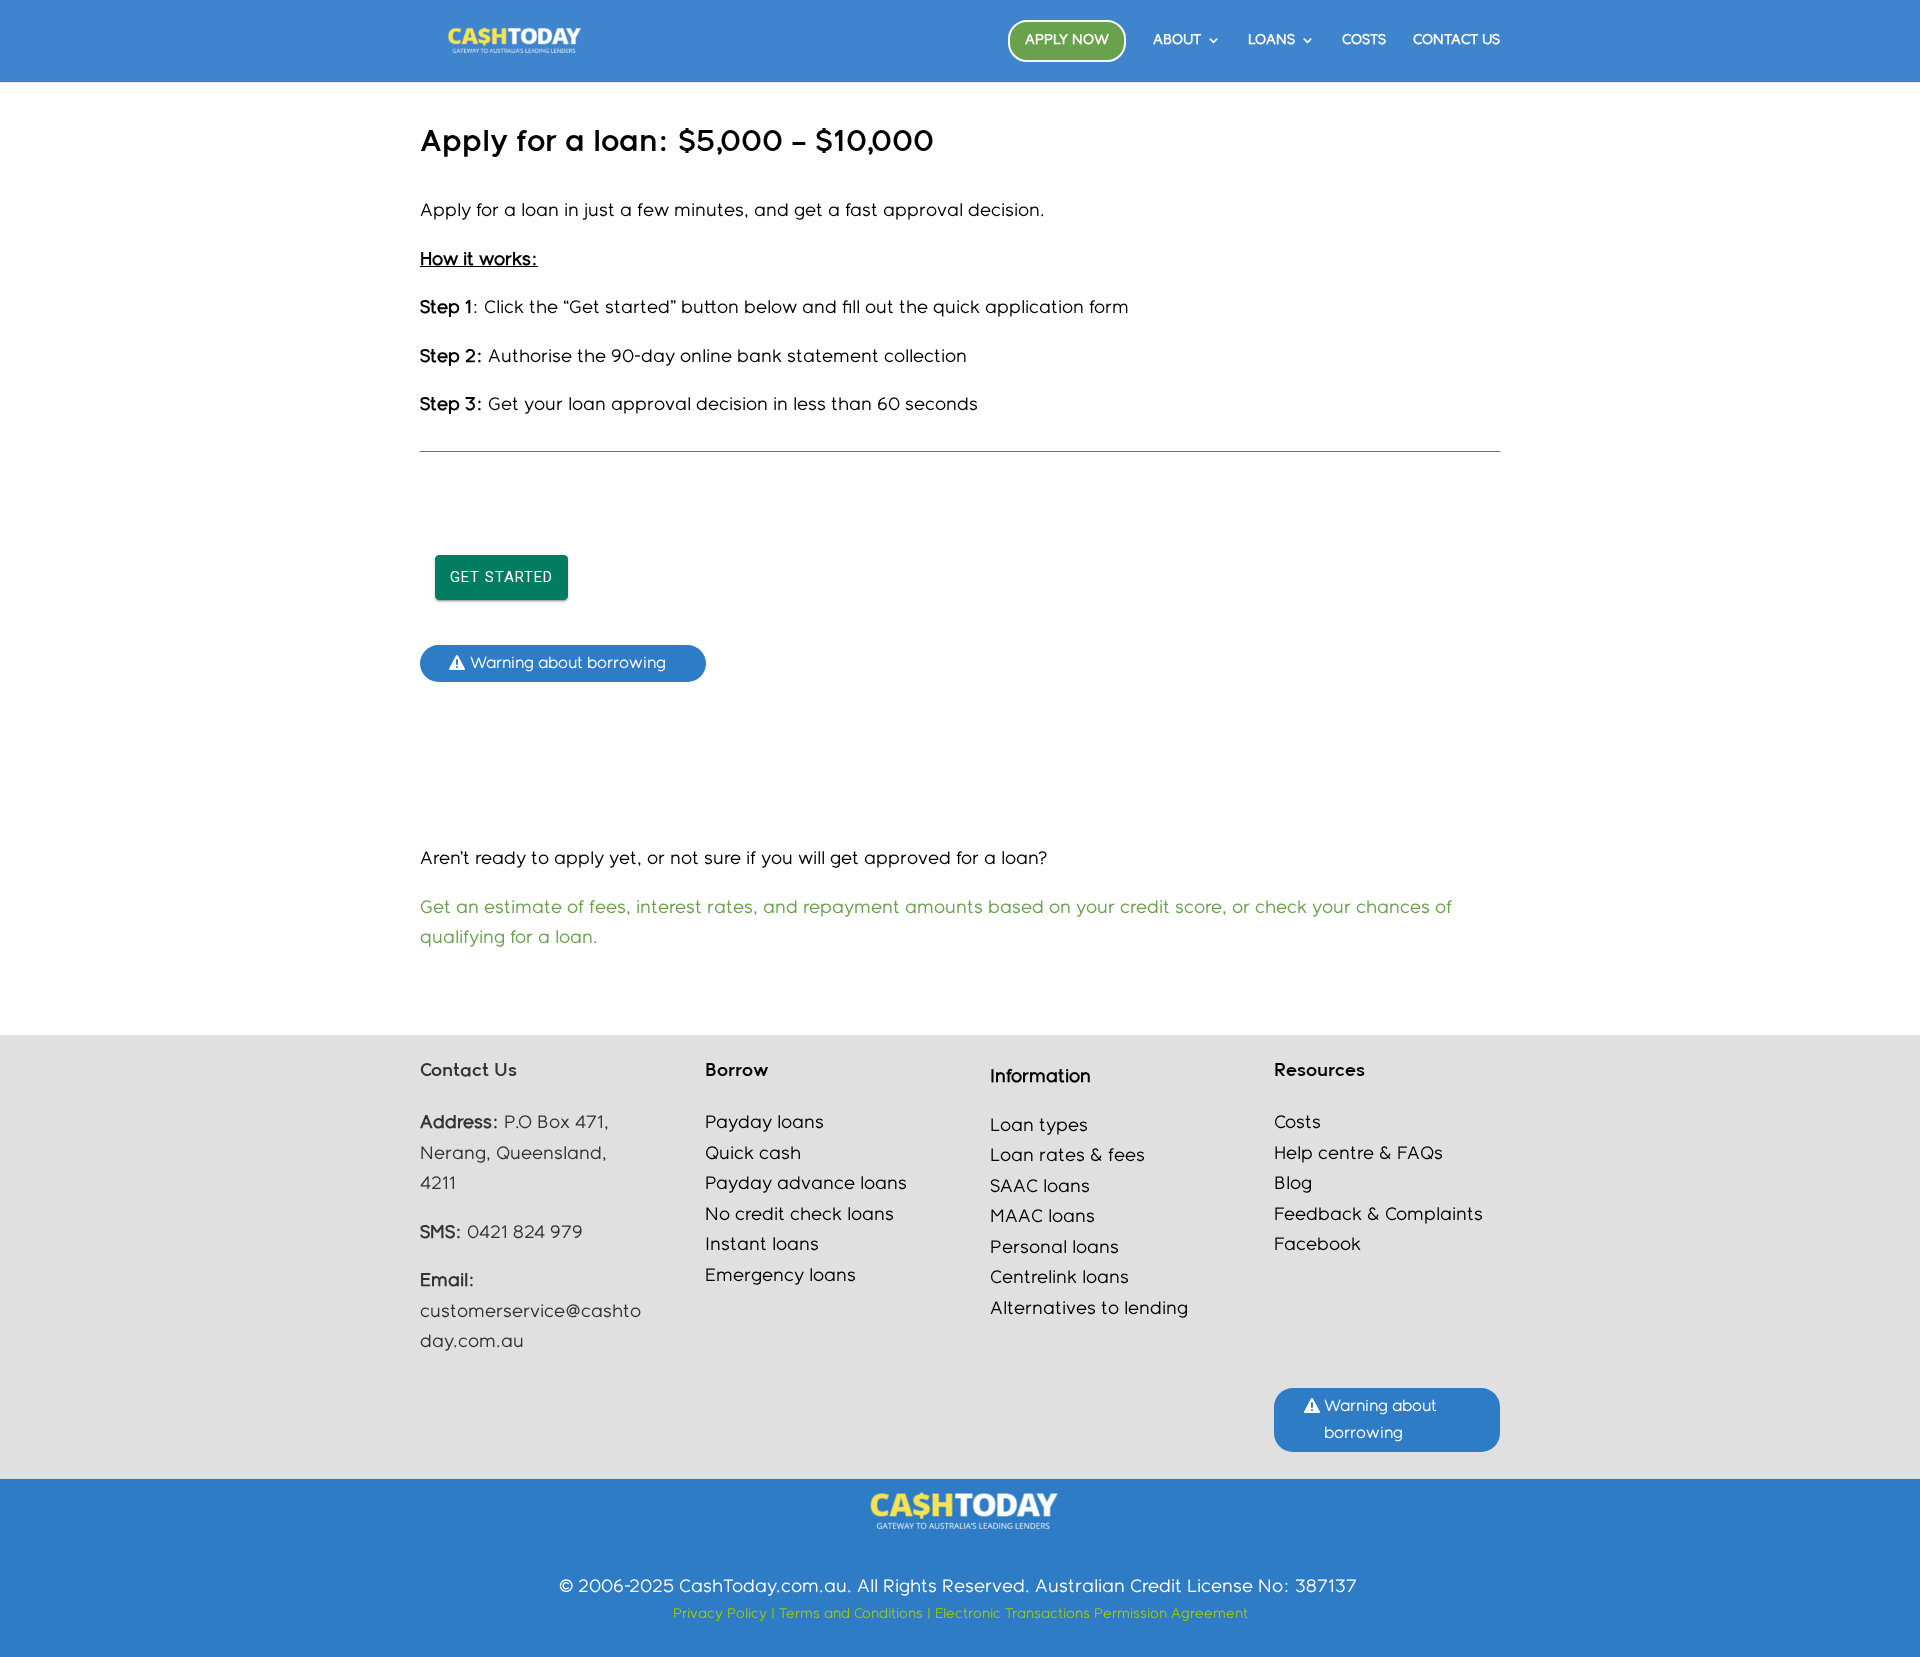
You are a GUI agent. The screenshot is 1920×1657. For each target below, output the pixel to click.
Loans (1271, 40)
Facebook (1317, 1245)
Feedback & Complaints (1378, 1215)
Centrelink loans (1059, 1278)
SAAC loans (1040, 1187)
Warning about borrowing (568, 663)
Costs (1364, 40)
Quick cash (753, 1154)
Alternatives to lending (1089, 1309)
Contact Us (1456, 40)
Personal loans (1054, 1248)
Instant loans (762, 1245)
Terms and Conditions (853, 1614)
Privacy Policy (720, 1614)
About (1177, 40)
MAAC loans (1042, 1217)
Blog (1293, 1184)
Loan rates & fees (1067, 1156)
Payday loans (764, 1123)
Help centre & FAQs (1358, 1154)
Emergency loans (780, 1276)
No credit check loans (799, 1215)
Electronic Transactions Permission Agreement (1091, 1614)
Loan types (1039, 1126)
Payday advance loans (808, 1184)
